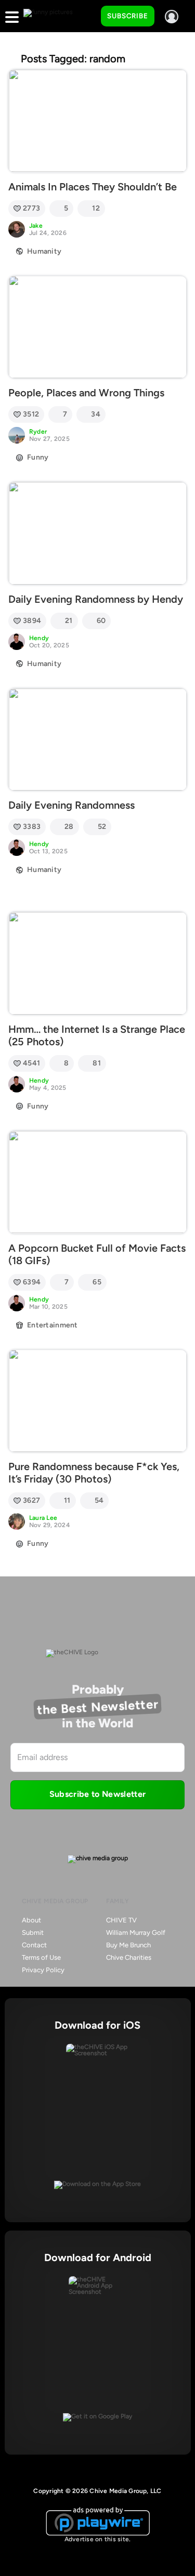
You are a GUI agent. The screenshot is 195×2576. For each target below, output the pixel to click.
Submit (33, 1933)
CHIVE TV (121, 1920)
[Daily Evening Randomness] (97, 740)
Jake (36, 226)
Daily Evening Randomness (71, 805)
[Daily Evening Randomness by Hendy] (97, 533)
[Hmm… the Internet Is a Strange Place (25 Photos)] (97, 963)
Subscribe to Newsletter (97, 1794)
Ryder (38, 432)
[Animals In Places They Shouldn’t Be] (97, 121)
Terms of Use (41, 1957)
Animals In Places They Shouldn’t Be (93, 187)
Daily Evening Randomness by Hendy (96, 599)
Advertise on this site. (98, 2539)
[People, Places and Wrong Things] (97, 327)
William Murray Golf (136, 1933)
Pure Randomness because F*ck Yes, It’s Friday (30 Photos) (94, 1473)
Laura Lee (43, 1518)
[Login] (172, 17)
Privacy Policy (43, 1970)
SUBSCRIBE (128, 16)
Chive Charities (129, 1957)
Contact (34, 1945)
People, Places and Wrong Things (86, 393)
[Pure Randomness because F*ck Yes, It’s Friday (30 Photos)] (97, 1401)
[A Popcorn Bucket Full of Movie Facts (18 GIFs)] (97, 1182)
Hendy (39, 638)
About (31, 1920)
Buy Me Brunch (128, 1945)
